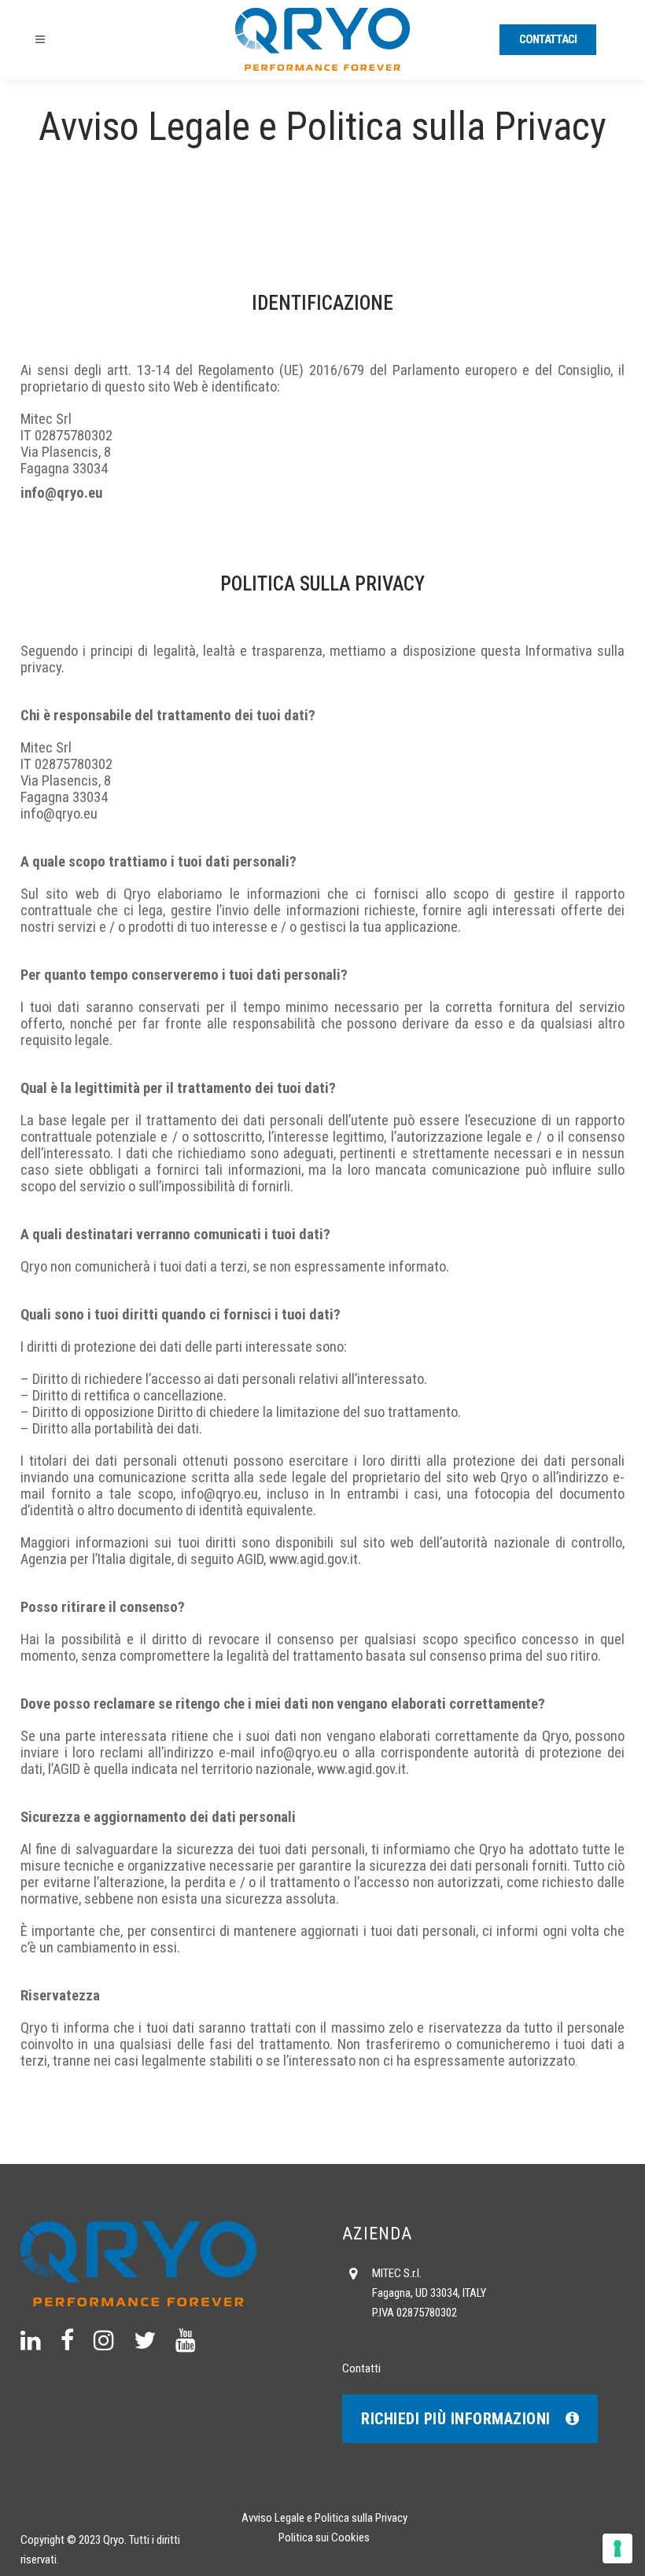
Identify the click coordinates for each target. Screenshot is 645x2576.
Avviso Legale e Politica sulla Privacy (324, 2518)
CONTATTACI (548, 39)
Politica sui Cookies (324, 2537)
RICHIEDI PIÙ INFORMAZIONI (456, 2419)
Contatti (361, 2368)
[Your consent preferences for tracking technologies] (617, 2548)
